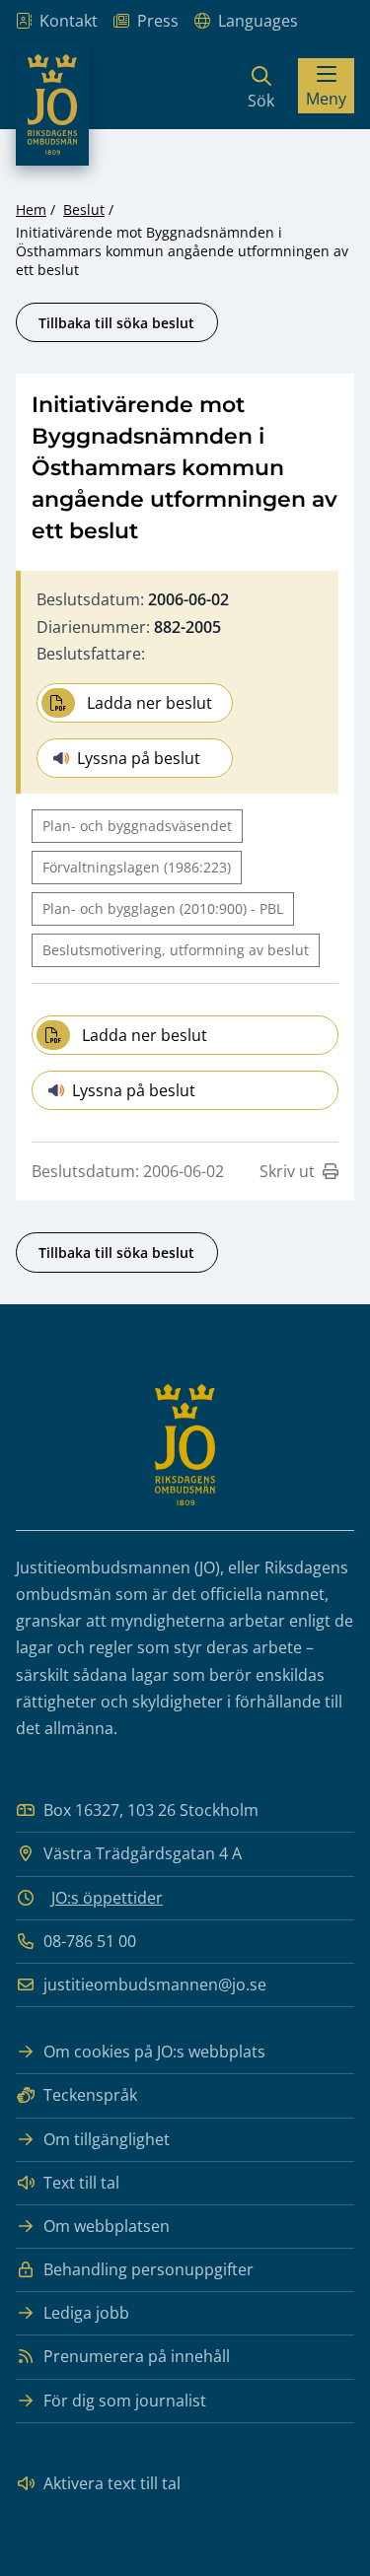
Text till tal (81, 2183)
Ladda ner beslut (149, 703)
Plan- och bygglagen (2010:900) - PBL (163, 908)
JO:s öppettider (107, 1898)
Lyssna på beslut (139, 758)
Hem (31, 209)
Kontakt (69, 21)
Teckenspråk (90, 2095)
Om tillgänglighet (107, 2139)
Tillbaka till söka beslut (116, 323)
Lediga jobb (86, 2313)
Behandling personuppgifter (148, 2269)
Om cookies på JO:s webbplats (154, 2052)
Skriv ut (287, 1171)
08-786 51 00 (90, 1941)
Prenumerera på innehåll (137, 2356)
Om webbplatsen (107, 2226)
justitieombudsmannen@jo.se (155, 1984)
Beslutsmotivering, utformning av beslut (176, 950)
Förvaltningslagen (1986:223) (137, 867)
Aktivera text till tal (112, 2483)
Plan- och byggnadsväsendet (137, 826)
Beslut (84, 209)
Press (158, 21)
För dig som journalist (125, 2401)
